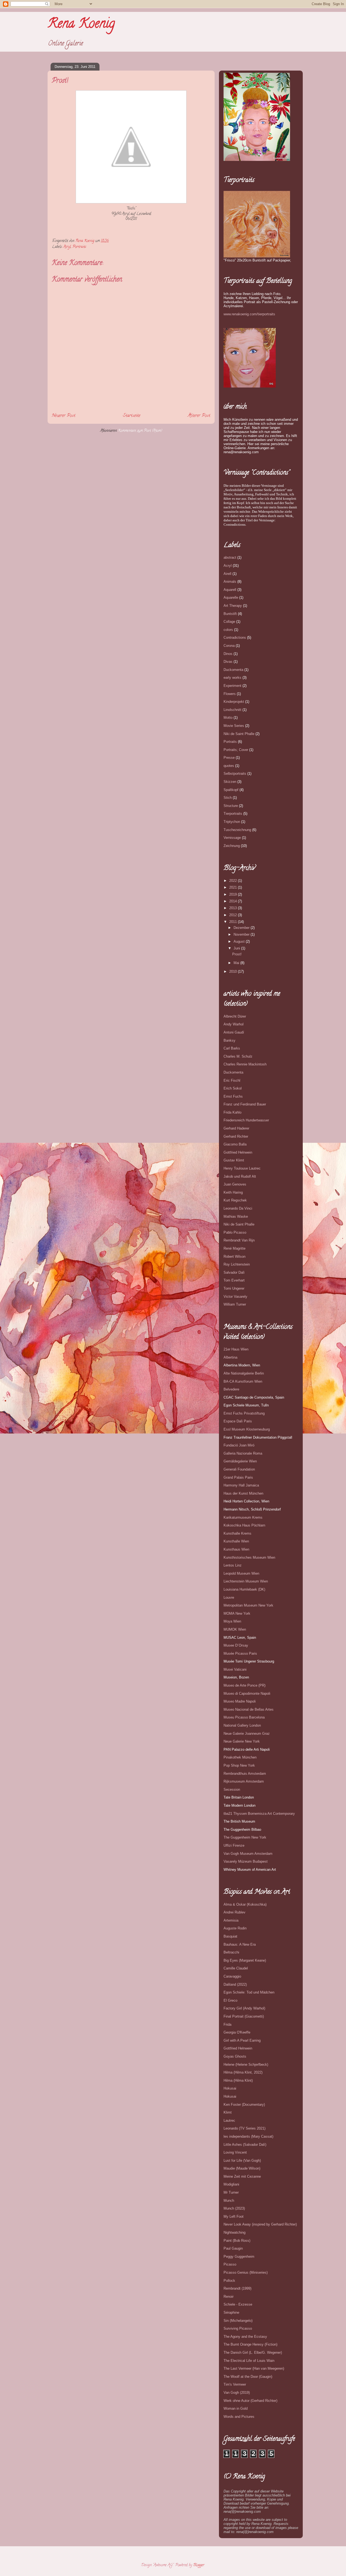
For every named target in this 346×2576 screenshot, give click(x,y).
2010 (234, 971)
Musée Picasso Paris (240, 1653)
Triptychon (232, 822)
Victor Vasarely (235, 1297)
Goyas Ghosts (235, 2056)
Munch (229, 2201)
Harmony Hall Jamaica (241, 1485)
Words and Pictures (239, 2417)
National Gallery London (242, 1725)
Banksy (229, 1040)
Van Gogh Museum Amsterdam (248, 1854)
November (242, 934)
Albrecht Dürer (235, 1016)
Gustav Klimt (234, 1160)
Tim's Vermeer (235, 2384)
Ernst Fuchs (233, 1096)
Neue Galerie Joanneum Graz (247, 1734)
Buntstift (230, 614)
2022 (234, 881)
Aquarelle (231, 597)
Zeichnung (232, 846)
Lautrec (229, 2120)
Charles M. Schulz (238, 1056)
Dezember (242, 928)
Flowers (230, 694)
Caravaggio (232, 1976)
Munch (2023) (234, 2208)
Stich (228, 798)
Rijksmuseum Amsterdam (244, 1781)
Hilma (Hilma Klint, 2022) (243, 2072)
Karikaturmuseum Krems (243, 1517)
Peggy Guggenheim (239, 2257)
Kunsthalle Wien (236, 1541)
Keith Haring (233, 1192)
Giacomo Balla (235, 1144)
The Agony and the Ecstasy (245, 2337)
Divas (228, 662)
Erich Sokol (233, 1088)
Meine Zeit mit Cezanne (242, 2176)
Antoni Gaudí (234, 1032)
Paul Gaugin (233, 2248)
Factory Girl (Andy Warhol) (244, 2008)
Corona (229, 646)
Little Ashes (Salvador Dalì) (245, 2145)
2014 (234, 901)
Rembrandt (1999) (237, 2288)
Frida (227, 2024)
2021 (234, 887)
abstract (230, 557)
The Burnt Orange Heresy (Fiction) (250, 2344)
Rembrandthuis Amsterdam (245, 1774)
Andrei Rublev (234, 1912)
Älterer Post (199, 416)
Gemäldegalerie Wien (240, 1461)
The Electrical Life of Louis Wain (249, 2361)
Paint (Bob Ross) (237, 2241)
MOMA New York (237, 1613)
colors (228, 630)
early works (232, 678)
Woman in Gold (236, 2408)
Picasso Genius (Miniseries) (246, 2272)
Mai (237, 963)
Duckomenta (233, 670)
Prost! (237, 954)
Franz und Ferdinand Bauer (245, 1104)
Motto (228, 718)
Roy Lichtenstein (237, 1264)
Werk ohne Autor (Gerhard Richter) (250, 2401)
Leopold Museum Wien (241, 1573)
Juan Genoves (235, 1184)
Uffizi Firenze (234, 1845)
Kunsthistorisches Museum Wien (249, 1557)
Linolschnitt (232, 710)
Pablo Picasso (235, 1232)
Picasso (230, 2264)
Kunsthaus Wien (236, 1549)
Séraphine (231, 2312)
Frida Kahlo (232, 1112)
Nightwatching (234, 2232)
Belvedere (231, 1389)
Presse (229, 758)
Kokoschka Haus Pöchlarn (244, 1525)
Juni (237, 948)
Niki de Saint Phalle (239, 734)
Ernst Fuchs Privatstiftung (244, 1413)
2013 (234, 908)
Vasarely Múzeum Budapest (246, 1861)
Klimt (228, 2112)
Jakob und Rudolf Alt (240, 1176)
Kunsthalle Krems (237, 1533)
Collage (229, 622)
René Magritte (234, 1248)
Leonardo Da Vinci (238, 1208)
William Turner (235, 1304)
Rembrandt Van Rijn (239, 1240)
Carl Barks (232, 1048)
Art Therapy (233, 606)
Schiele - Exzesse (238, 2304)
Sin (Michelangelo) (238, 2321)
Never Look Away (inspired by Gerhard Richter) (260, 2224)
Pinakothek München (240, 1757)
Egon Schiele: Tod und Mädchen (249, 1992)
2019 (234, 894)
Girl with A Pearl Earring (242, 2040)
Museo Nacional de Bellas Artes (249, 1709)
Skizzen (230, 782)
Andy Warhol (234, 1024)
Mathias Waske (236, 1216)
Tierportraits (233, 814)
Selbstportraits (235, 774)
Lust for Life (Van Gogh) (242, 2161)
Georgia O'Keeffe (237, 2032)
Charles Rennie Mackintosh (245, 1064)
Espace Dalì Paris (238, 1421)
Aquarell (230, 590)
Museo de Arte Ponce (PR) (244, 1685)
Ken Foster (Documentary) (244, 2105)
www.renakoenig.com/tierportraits (249, 314)
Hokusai (230, 2088)
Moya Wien (232, 1621)
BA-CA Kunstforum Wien (243, 1381)
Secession (232, 1789)
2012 (234, 915)
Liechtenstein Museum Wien (246, 1581)
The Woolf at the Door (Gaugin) (248, 2377)
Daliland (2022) (235, 1984)
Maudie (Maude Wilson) (242, 2168)
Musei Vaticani (235, 1669)
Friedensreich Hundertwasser (246, 1120)
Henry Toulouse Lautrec (242, 1168)
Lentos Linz (233, 1565)
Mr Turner (231, 2192)
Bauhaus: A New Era (240, 1944)
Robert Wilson (234, 1256)
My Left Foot (234, 2216)
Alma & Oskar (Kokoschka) (245, 1904)
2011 (234, 922)
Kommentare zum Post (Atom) (140, 431)
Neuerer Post (64, 416)
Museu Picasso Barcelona (244, 1717)
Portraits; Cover (236, 750)
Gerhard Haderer (236, 1128)
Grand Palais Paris (238, 1477)
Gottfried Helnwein (238, 1152)
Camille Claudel (236, 1968)
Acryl (67, 247)
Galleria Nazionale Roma (243, 1453)
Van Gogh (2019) (237, 2393)
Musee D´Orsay (236, 1645)
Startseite (132, 416)
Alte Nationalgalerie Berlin (244, 1373)
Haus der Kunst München (243, 1493)
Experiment (232, 686)
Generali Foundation (239, 1469)
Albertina (230, 1357)
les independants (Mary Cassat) (248, 2136)
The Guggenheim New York (245, 1837)
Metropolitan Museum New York (248, 1605)
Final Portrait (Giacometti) (244, 2016)
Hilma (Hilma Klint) (238, 2080)
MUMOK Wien (235, 1629)
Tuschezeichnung (237, 830)
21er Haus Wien (236, 1349)
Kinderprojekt (234, 702)
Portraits (79, 247)
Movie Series (234, 726)
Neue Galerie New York (242, 1741)
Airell (227, 574)
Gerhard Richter (236, 1136)
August (240, 941)
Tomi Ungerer (234, 1288)
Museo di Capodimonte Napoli (247, 1693)
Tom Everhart (234, 1280)
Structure (231, 806)
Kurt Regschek (235, 1200)
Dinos (228, 654)
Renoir (229, 2297)
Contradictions (235, 638)
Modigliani (231, 2184)
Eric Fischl (232, 1080)
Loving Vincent (235, 2152)
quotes (229, 766)
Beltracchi (231, 1952)
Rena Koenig (81, 25)
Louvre (229, 1597)
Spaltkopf (231, 790)
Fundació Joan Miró (239, 1445)
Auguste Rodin (235, 1928)
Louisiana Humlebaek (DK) (244, 1589)
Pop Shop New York (239, 1765)
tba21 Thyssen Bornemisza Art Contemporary (259, 1814)
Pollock (229, 2281)
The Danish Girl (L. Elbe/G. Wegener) (253, 2352)
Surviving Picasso (238, 2328)
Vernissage (232, 838)
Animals (230, 582)
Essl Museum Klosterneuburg (247, 1429)
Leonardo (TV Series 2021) (244, 2128)
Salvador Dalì (234, 1272)
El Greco (230, 2000)
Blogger (199, 2565)
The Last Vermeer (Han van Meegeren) (254, 2368)
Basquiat (230, 1936)
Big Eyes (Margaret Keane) (245, 1960)
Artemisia (231, 1920)
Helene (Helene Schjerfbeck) (246, 2065)
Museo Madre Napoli (240, 1701)
